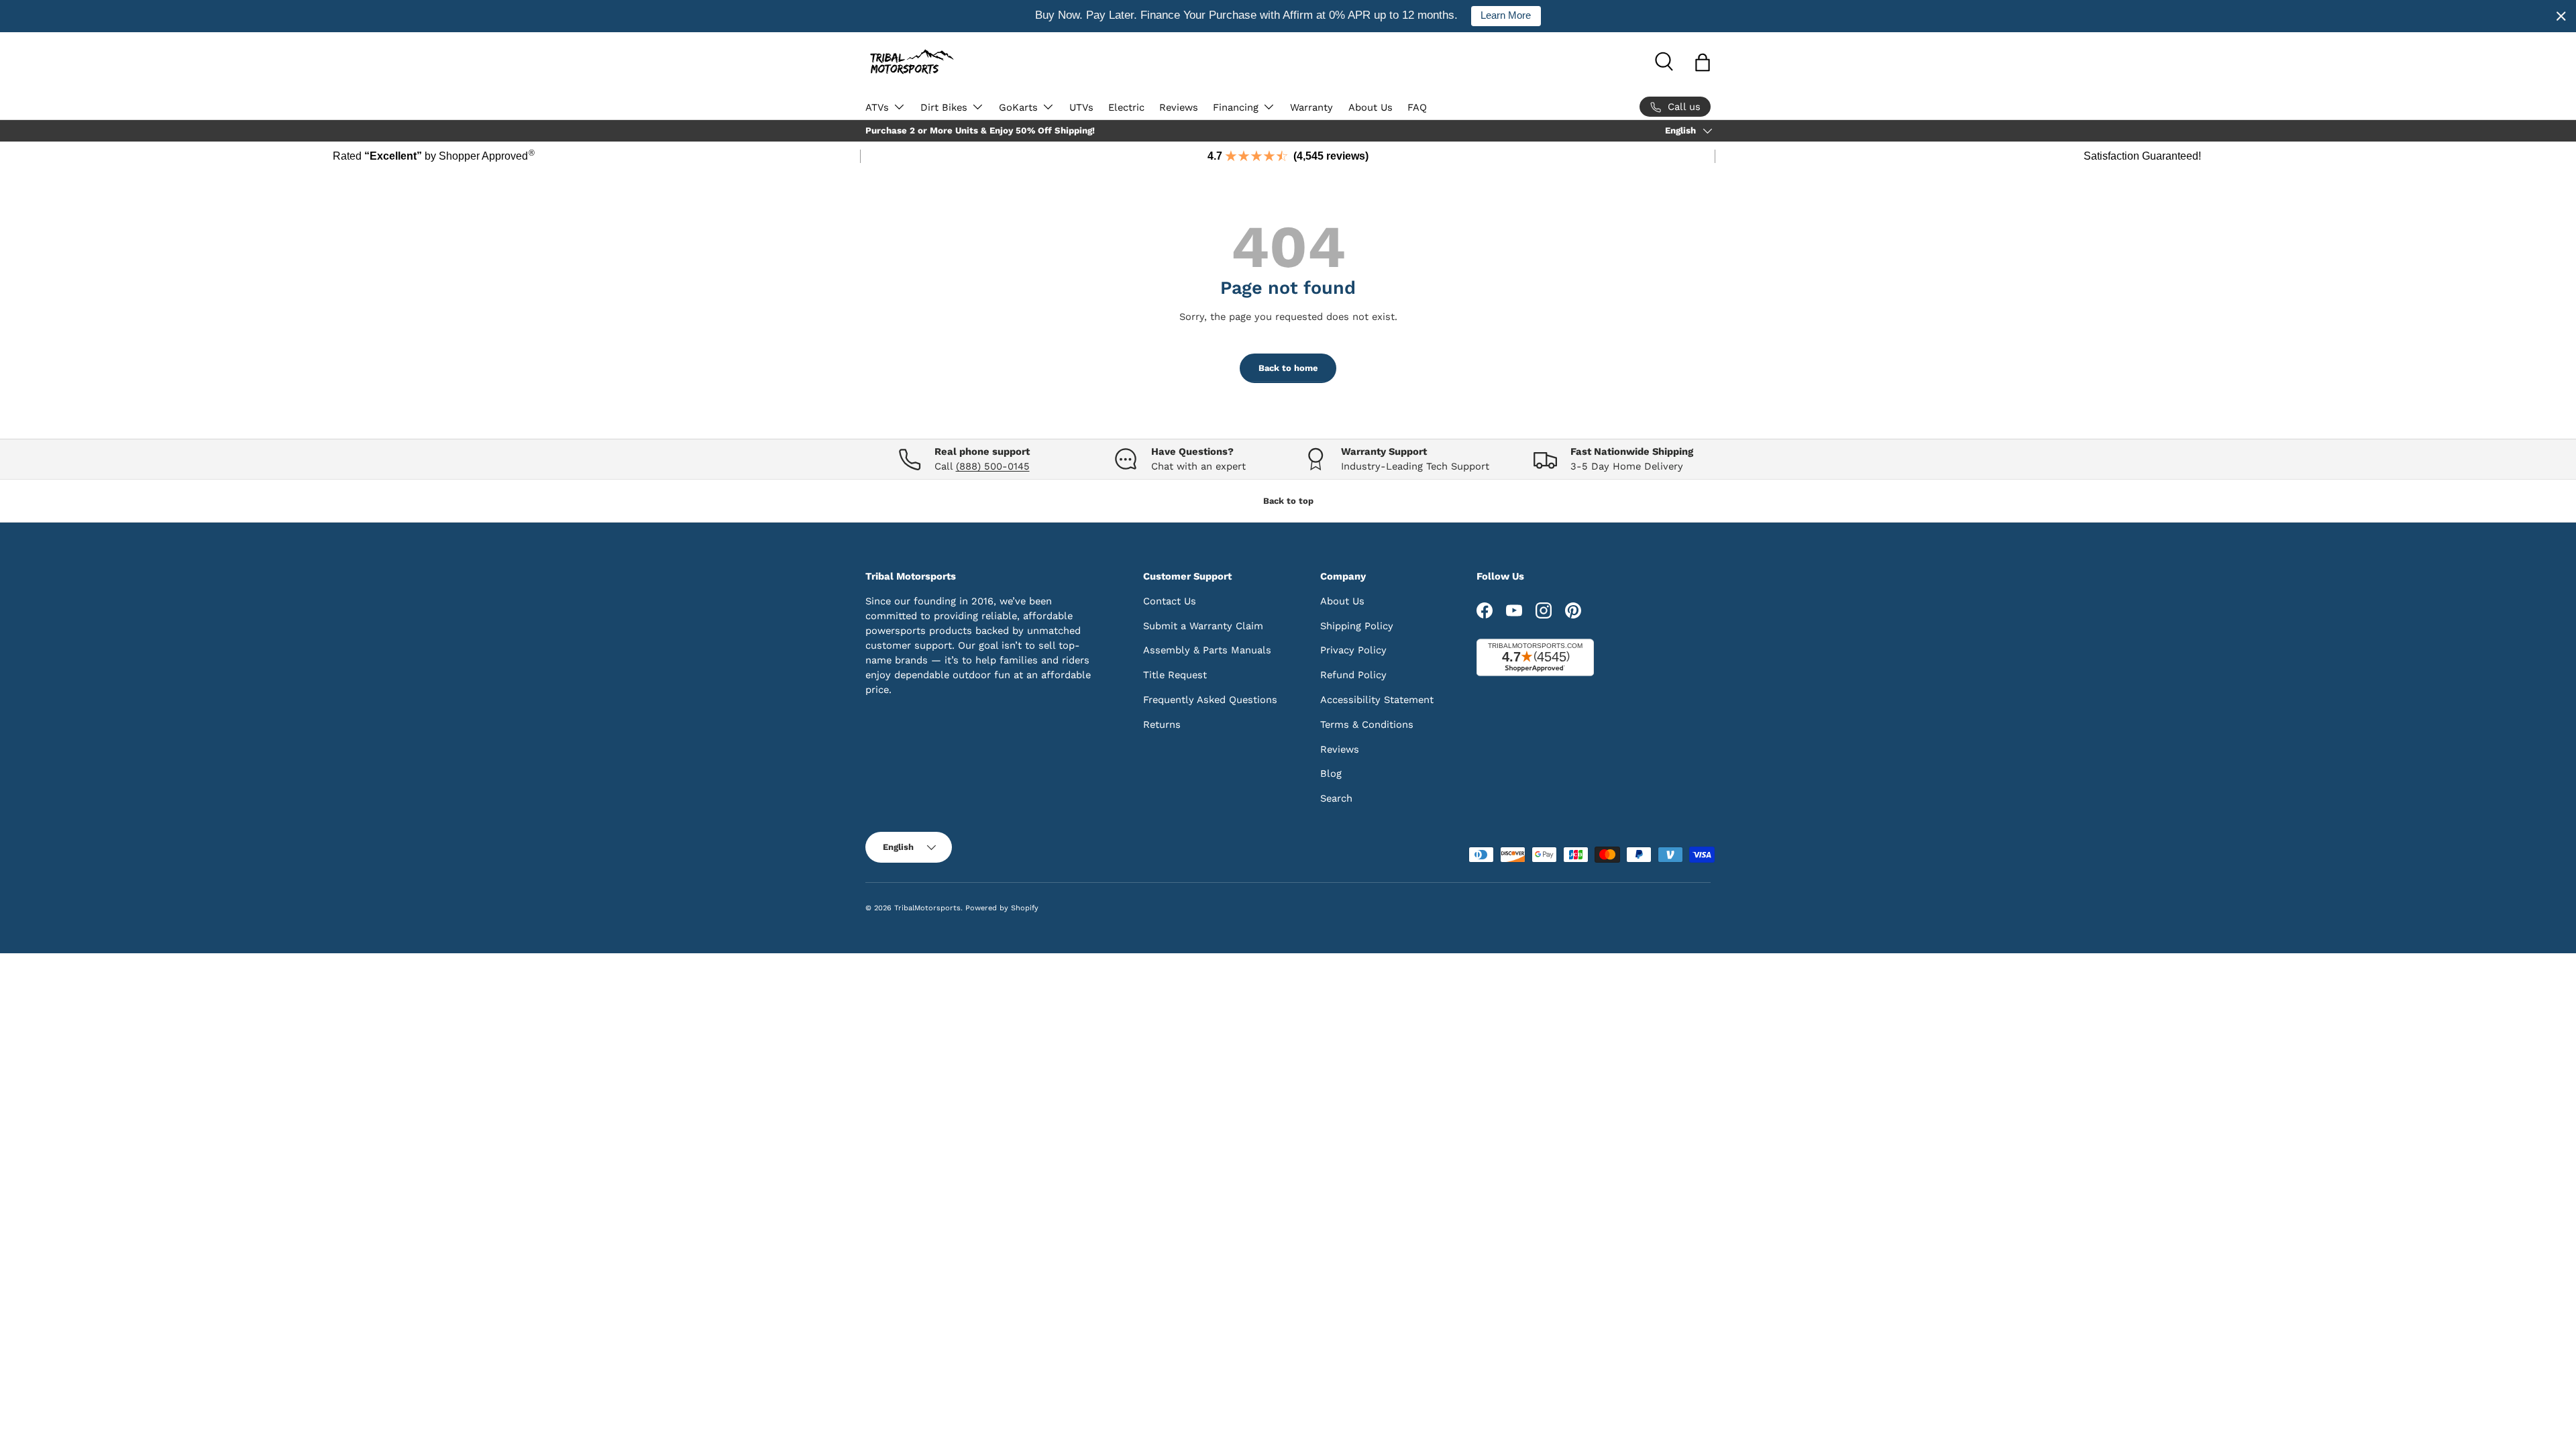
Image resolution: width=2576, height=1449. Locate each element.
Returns (1162, 724)
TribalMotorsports (927, 908)
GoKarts (1018, 107)
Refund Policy (1353, 675)
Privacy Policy (1353, 650)
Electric (1126, 107)
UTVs (1081, 107)
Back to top (1288, 501)
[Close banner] (2561, 16)
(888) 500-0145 (993, 466)
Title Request (1175, 675)
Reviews (1179, 107)
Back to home (1288, 368)
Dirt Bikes (944, 107)
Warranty (1311, 107)
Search (1336, 798)
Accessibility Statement (1377, 700)
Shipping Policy (1357, 626)
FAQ (1417, 107)
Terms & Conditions (1367, 724)
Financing (1236, 107)
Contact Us (1170, 601)
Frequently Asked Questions (1210, 700)
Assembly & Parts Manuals (1207, 650)
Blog (1331, 773)
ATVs (877, 107)
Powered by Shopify (1002, 908)
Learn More (1506, 15)
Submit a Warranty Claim (1203, 626)
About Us (1371, 107)
